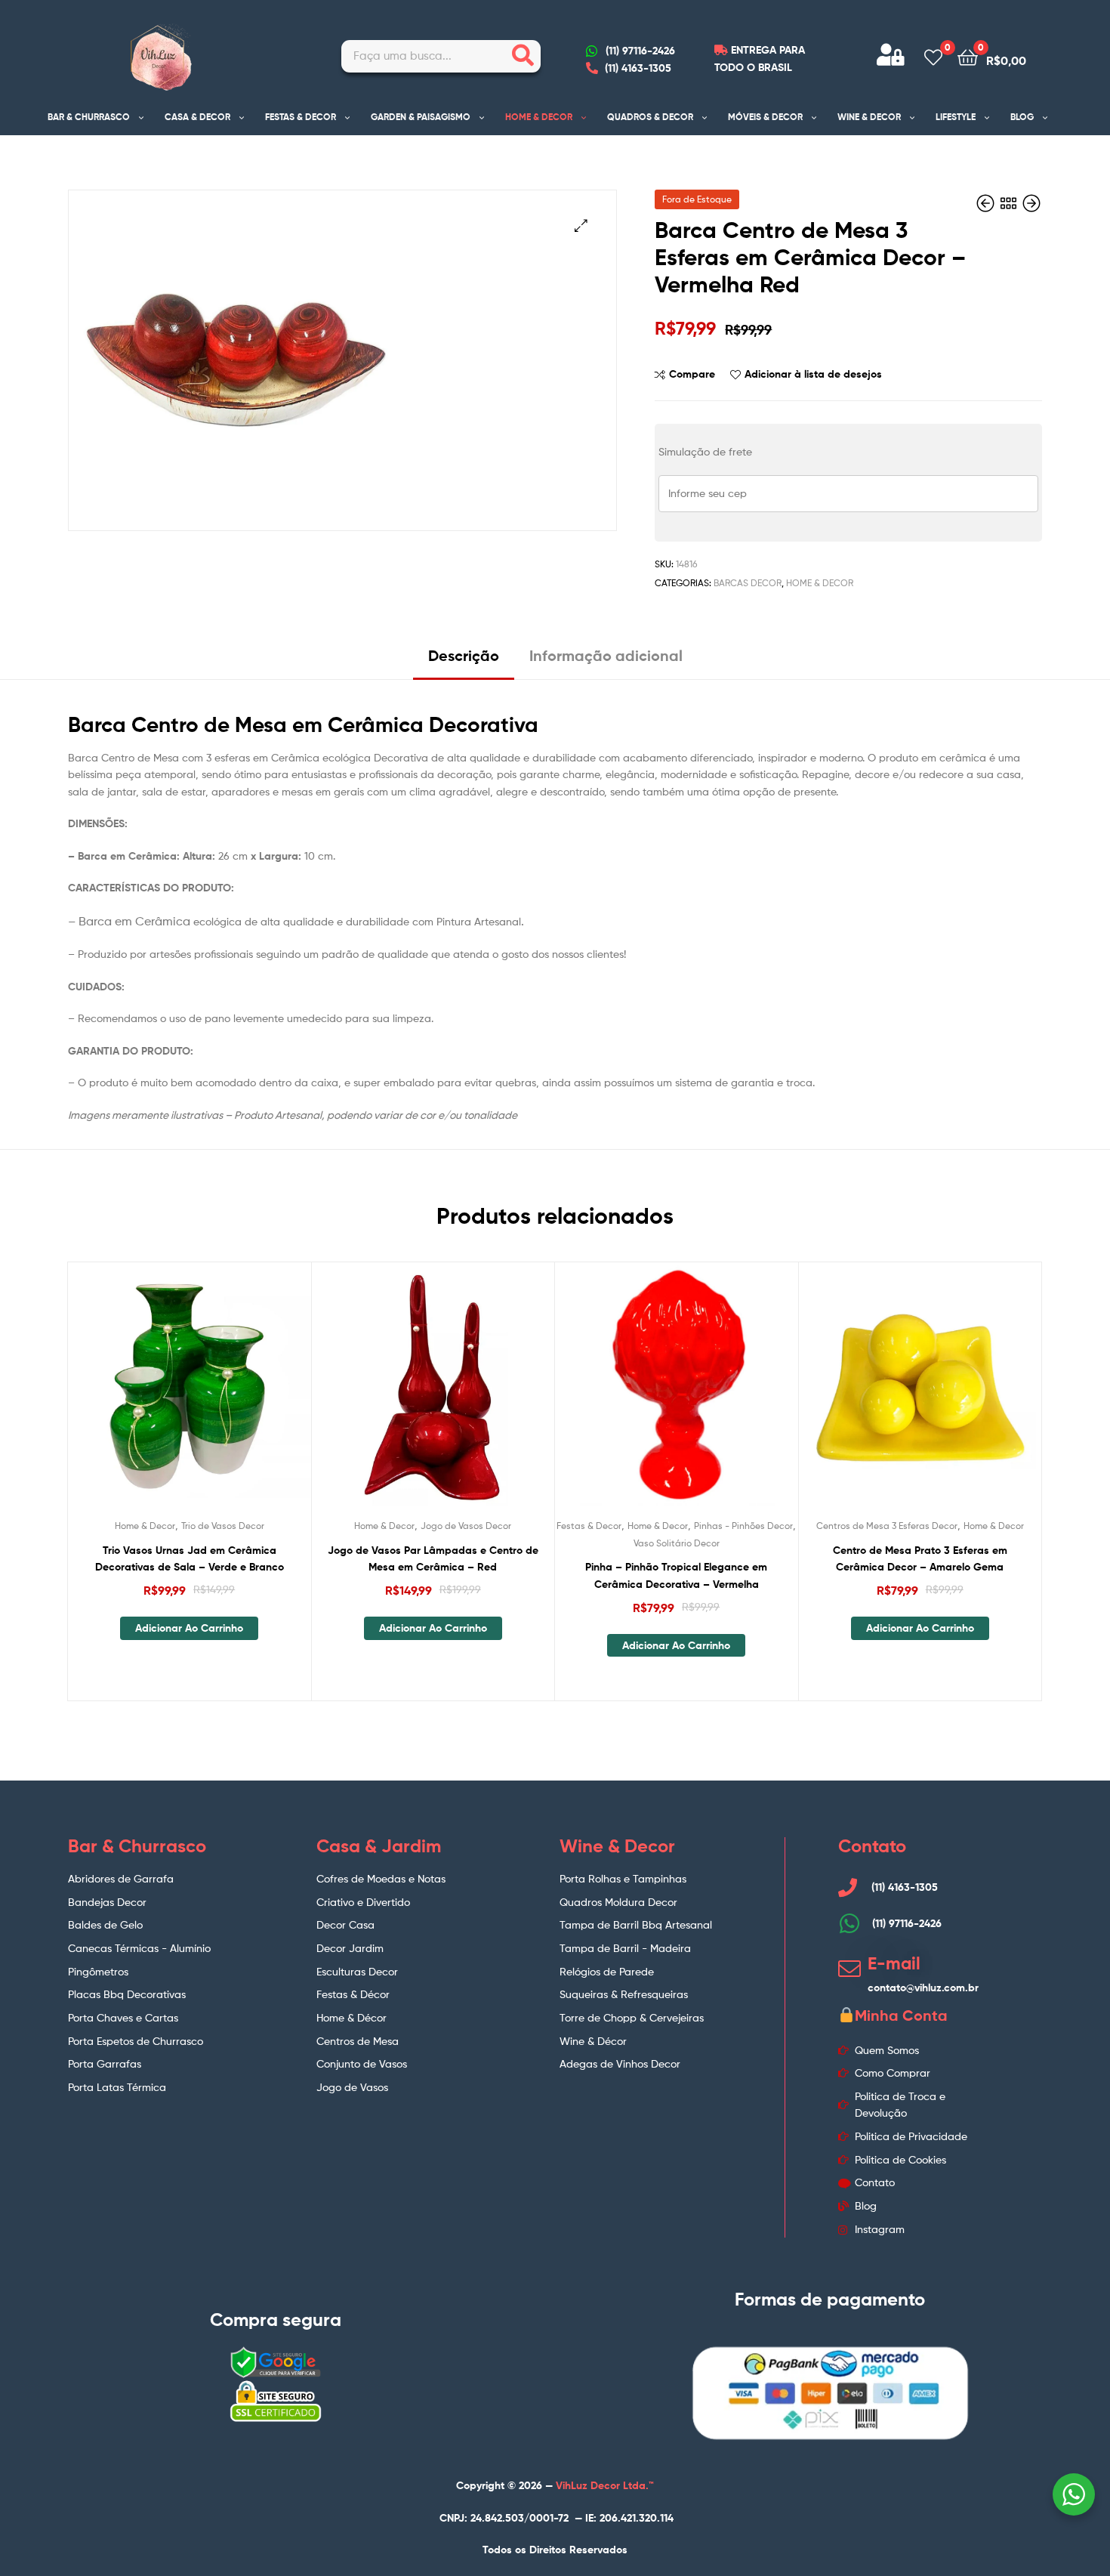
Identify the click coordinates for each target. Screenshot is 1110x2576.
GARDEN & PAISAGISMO (421, 117)
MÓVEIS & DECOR (765, 117)
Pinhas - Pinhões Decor (743, 1526)
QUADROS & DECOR (650, 117)
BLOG (1022, 117)
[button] (581, 225)
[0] (933, 56)
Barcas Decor (748, 583)
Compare (692, 374)
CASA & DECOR (197, 117)
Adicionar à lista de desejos (813, 374)
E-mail (894, 1963)
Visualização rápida (226, 1396)
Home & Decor (820, 583)
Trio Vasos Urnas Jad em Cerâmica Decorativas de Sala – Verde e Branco (190, 1559)
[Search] (523, 56)
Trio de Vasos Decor (223, 1526)
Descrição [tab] (464, 655)
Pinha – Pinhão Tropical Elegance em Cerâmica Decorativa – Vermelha (676, 1575)
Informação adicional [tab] (606, 655)
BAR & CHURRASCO (89, 117)
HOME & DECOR (539, 117)
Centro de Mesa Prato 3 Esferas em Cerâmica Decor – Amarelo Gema (920, 1559)
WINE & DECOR (869, 117)
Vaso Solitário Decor (677, 1543)
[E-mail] (849, 1969)
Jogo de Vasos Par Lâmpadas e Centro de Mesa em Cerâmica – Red (433, 1559)
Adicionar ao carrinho (189, 1628)
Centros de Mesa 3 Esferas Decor (887, 1526)
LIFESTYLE (956, 117)
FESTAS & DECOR (301, 117)
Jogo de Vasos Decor (466, 1526)
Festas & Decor (589, 1526)
